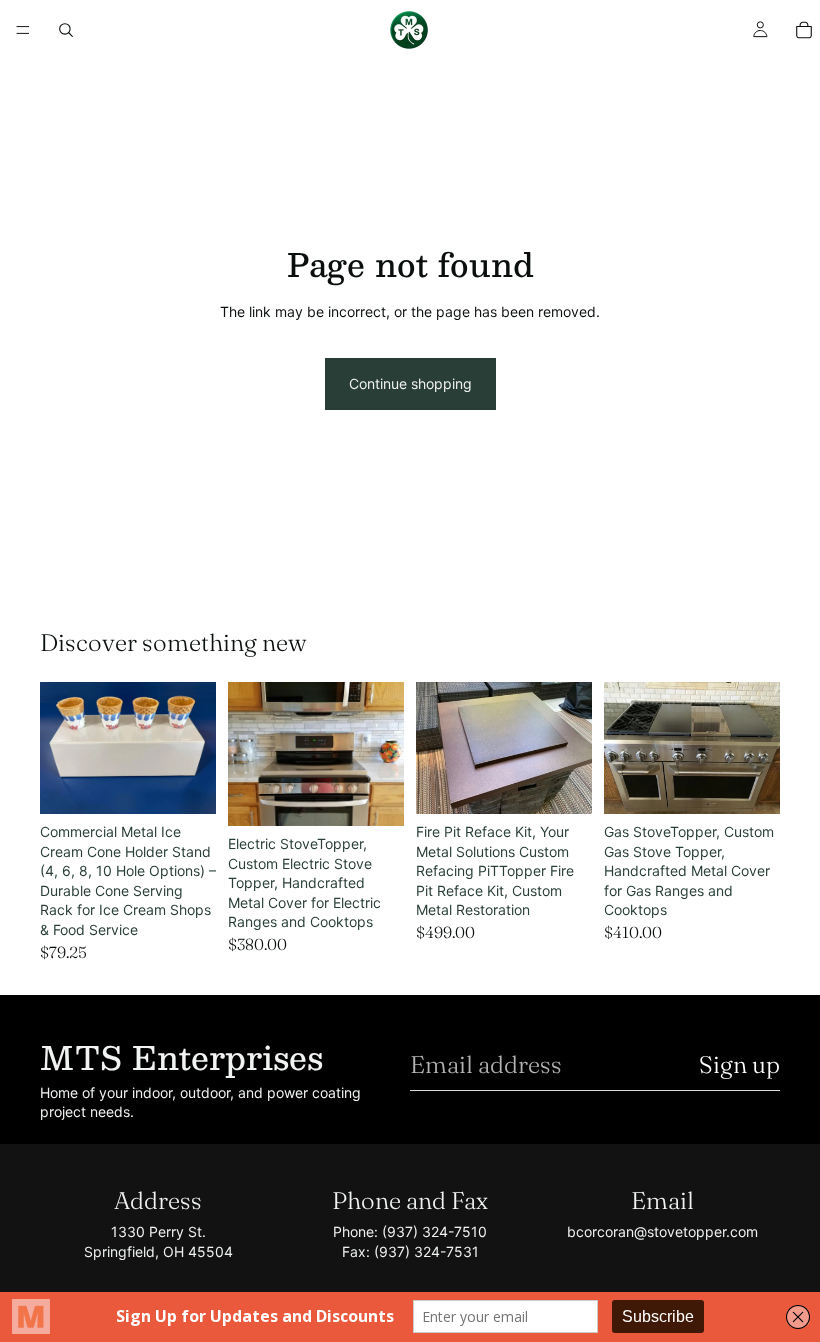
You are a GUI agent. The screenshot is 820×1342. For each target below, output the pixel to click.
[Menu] (23, 30)
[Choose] (185, 783)
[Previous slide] (62, 748)
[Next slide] (194, 748)
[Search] (66, 30)
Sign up (739, 1064)
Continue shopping (410, 383)
